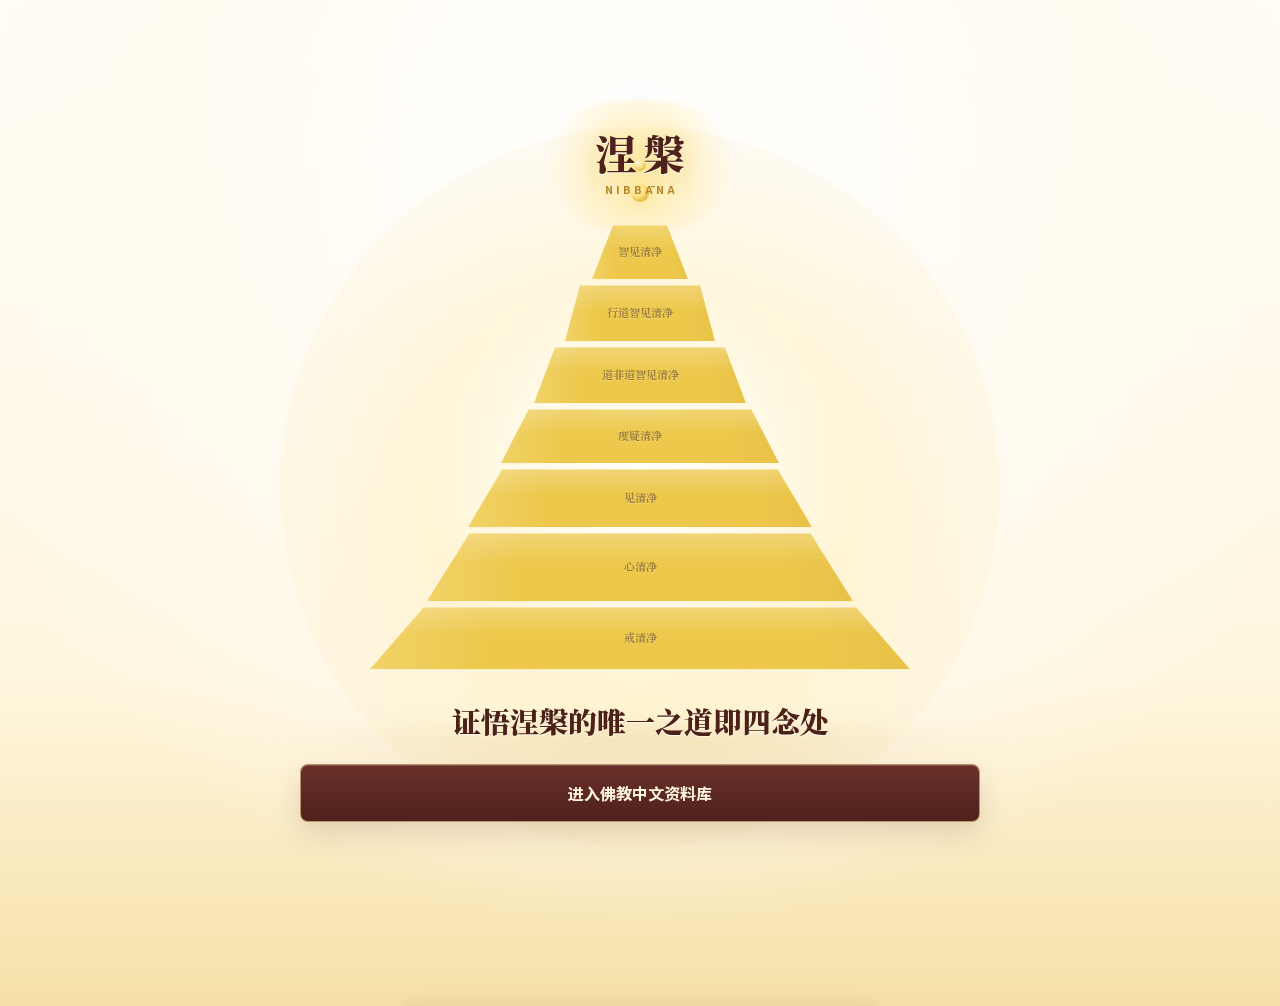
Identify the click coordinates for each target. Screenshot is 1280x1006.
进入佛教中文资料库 (640, 793)
